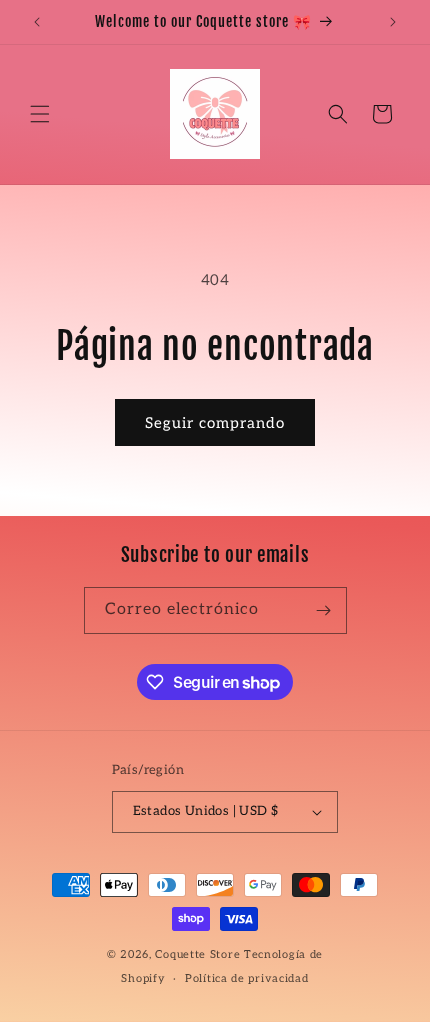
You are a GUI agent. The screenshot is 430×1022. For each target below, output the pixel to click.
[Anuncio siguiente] (393, 22)
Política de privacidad (246, 978)
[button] (40, 114)
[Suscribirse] (324, 610)
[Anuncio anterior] (37, 22)
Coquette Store (197, 954)
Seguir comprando (215, 423)
